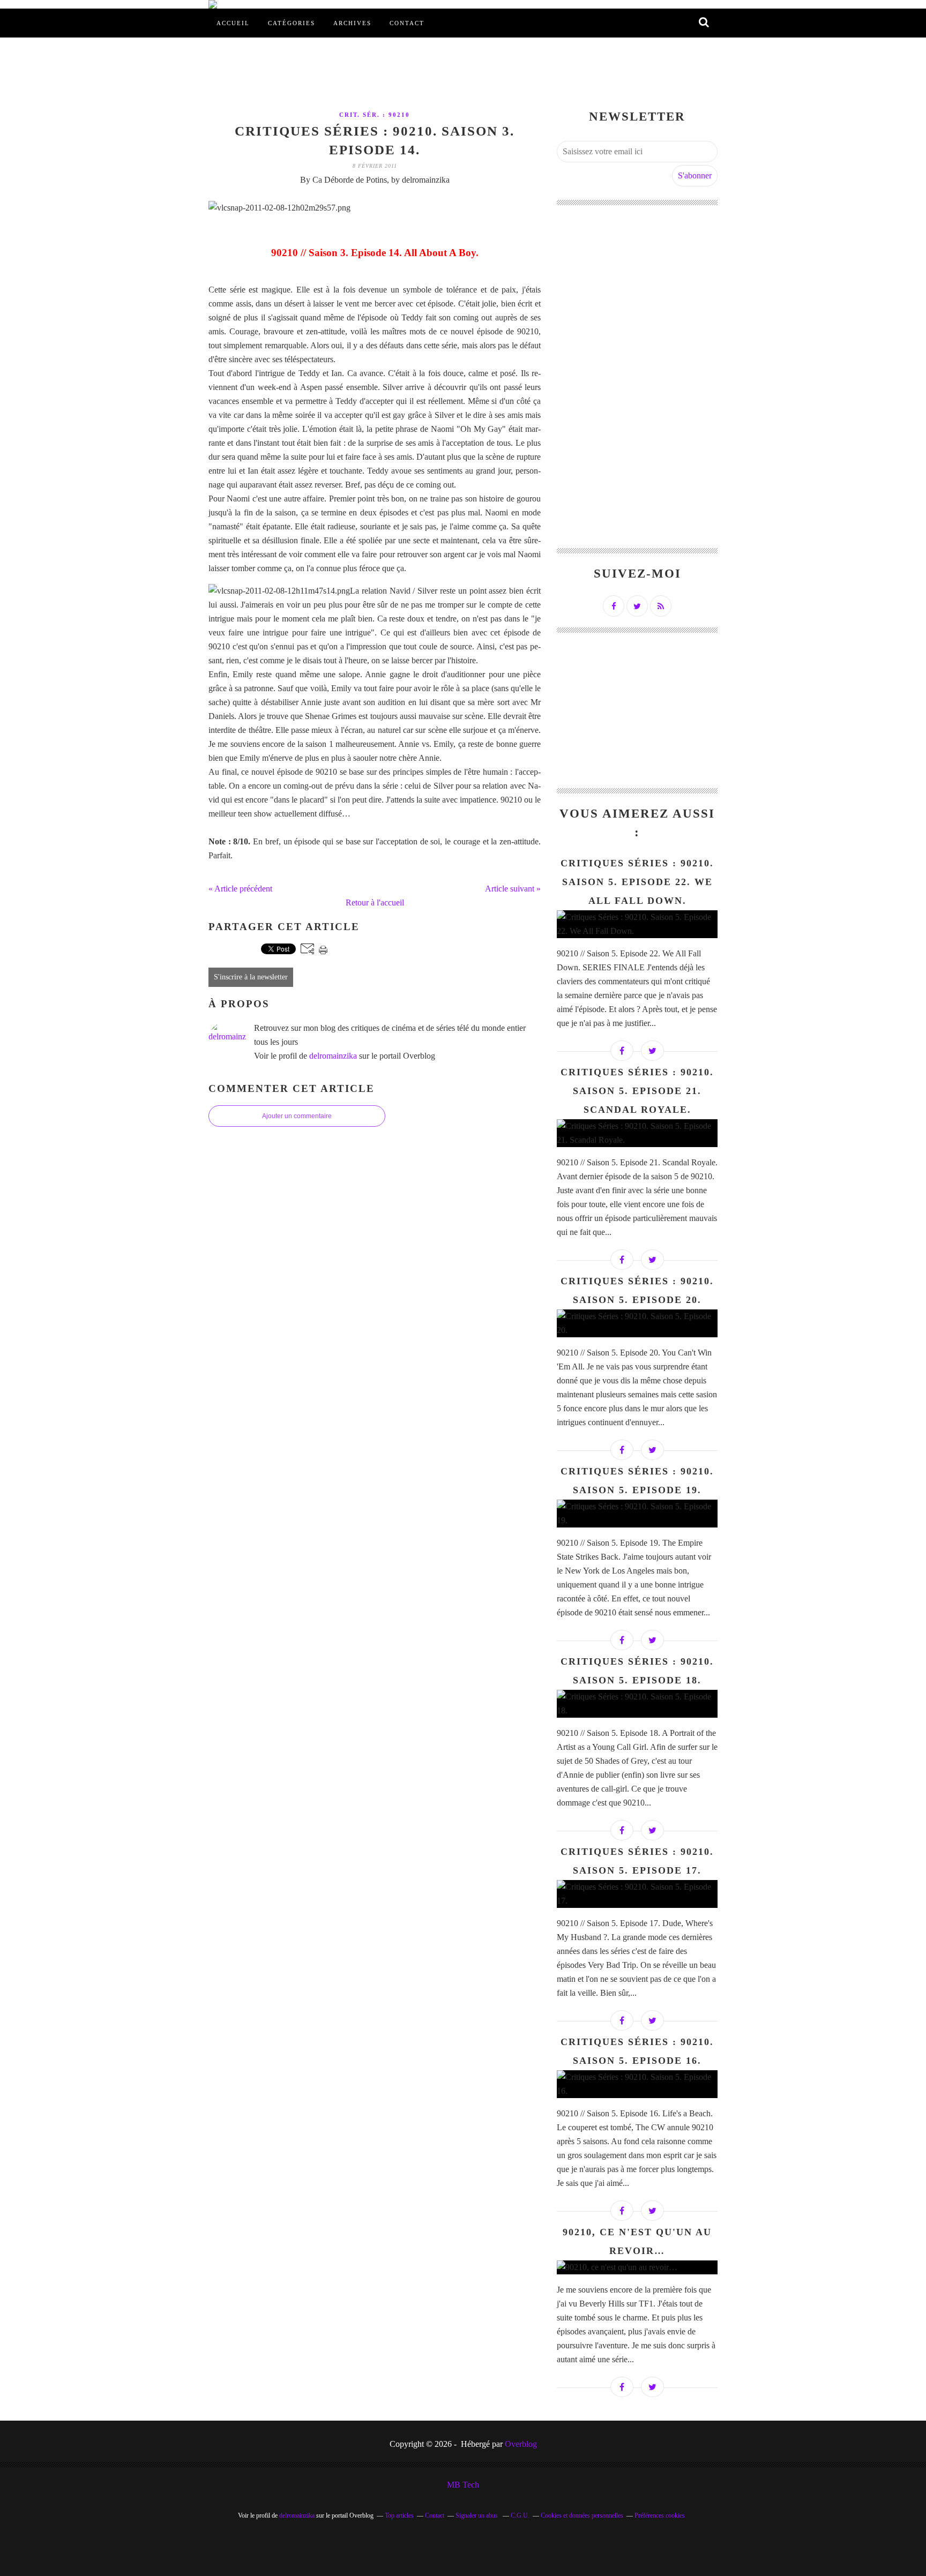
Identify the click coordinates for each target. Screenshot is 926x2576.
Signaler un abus (477, 2515)
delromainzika (333, 1056)
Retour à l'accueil (375, 903)
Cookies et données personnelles (582, 2515)
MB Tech (463, 2485)
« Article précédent (240, 889)
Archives (352, 23)
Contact (407, 23)
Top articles (399, 2515)
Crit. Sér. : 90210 (375, 115)
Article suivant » (513, 889)
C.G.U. (520, 2515)
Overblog (521, 2444)
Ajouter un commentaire (297, 1116)
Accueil (233, 23)
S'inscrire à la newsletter (251, 977)
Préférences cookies (660, 2515)
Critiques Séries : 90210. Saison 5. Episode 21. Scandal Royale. (637, 1091)
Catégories (292, 23)
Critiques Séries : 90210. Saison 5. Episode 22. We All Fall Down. (637, 882)
